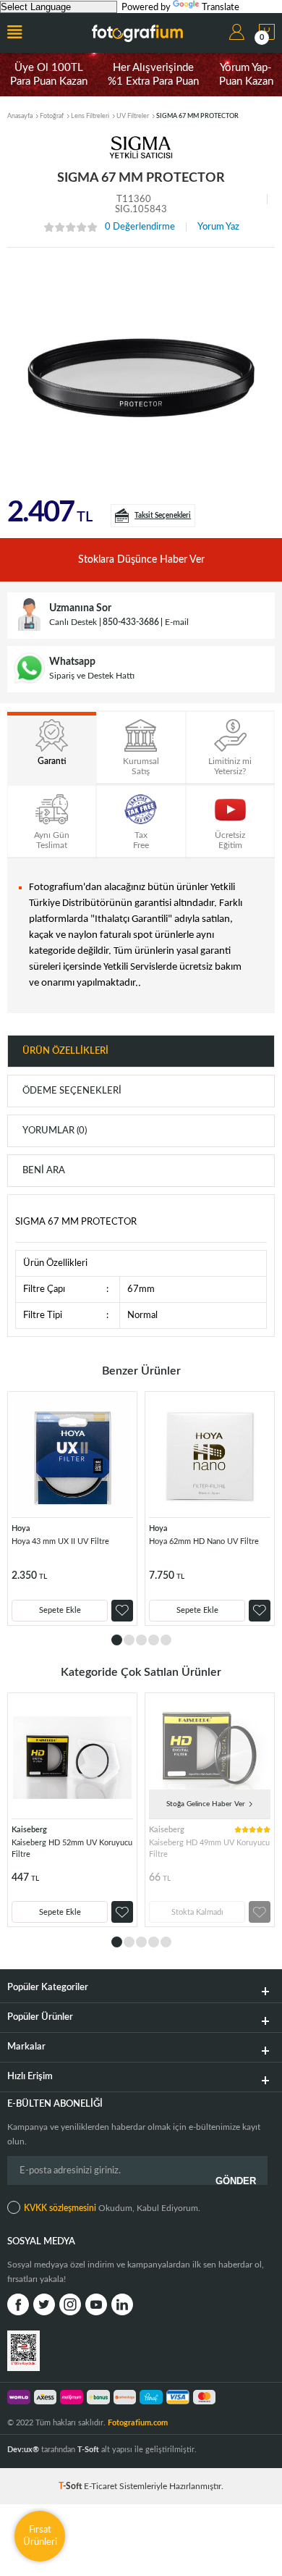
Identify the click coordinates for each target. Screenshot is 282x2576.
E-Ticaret (101, 2486)
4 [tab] (154, 1640)
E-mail (177, 622)
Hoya (21, 1528)
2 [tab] (129, 1640)
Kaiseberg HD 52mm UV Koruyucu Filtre (72, 1849)
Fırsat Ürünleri (40, 2536)
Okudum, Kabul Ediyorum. (112, 2208)
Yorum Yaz (218, 227)
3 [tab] (141, 1640)
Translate (221, 8)
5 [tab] (166, 1640)
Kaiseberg (29, 1830)
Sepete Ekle (60, 1610)
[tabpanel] (72, 1509)
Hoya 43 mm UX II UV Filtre (60, 1541)
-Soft (71, 2486)
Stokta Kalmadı (197, 1912)
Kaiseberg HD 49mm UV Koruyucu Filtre (209, 1849)
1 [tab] (117, 1640)
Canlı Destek (73, 622)
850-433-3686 (131, 622)
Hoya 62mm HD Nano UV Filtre (204, 1541)
